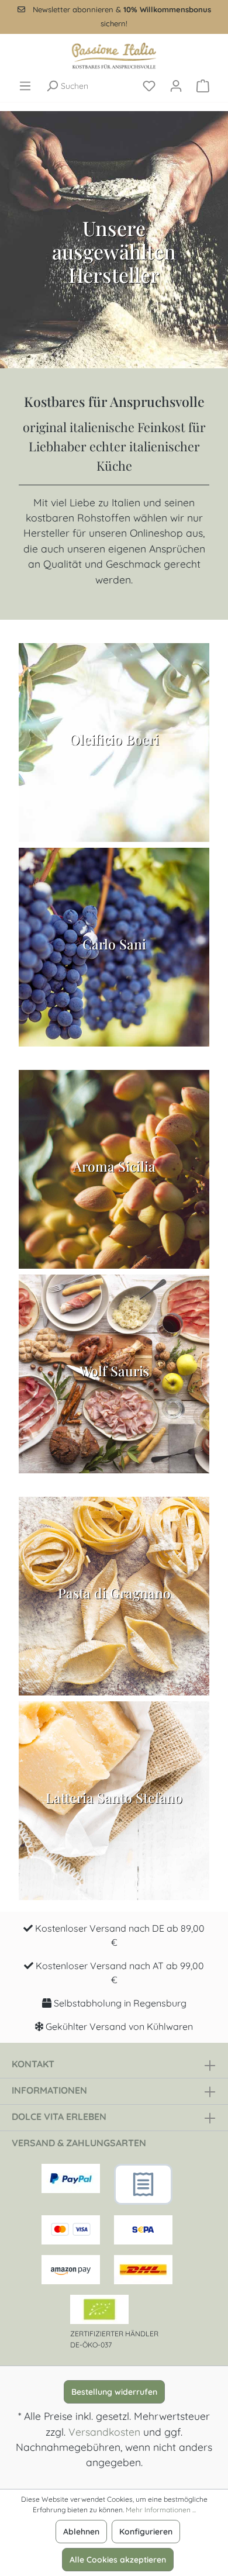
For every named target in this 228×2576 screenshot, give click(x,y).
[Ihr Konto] (176, 86)
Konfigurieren (146, 2532)
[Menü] (25, 86)
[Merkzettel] (149, 86)
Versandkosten (104, 2432)
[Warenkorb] (203, 86)
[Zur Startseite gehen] (114, 56)
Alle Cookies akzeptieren (118, 2560)
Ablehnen (81, 2532)
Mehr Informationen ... (161, 2510)
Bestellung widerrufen (114, 2392)
